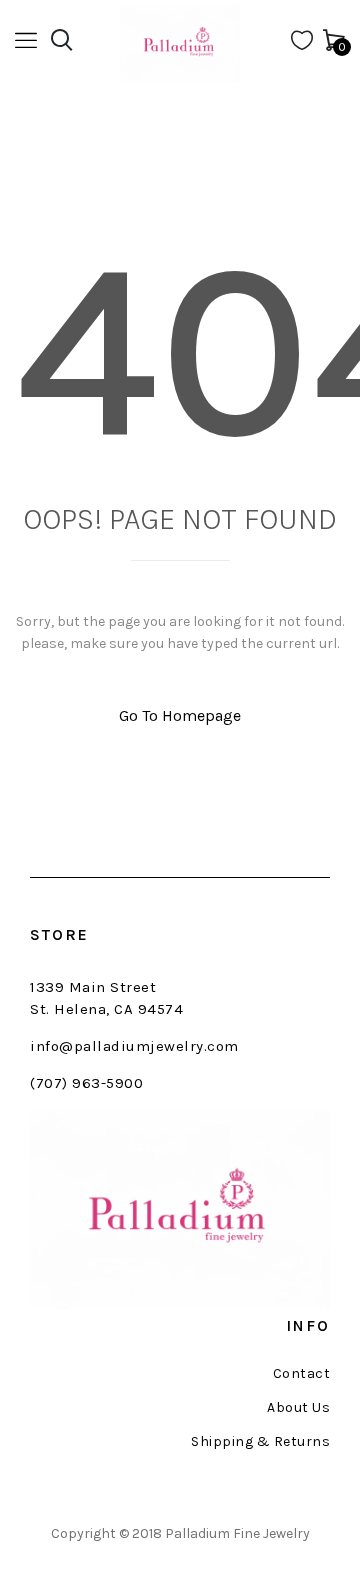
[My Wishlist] (302, 44)
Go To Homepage (180, 715)
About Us (298, 1408)
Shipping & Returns (260, 1442)
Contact (301, 1374)
